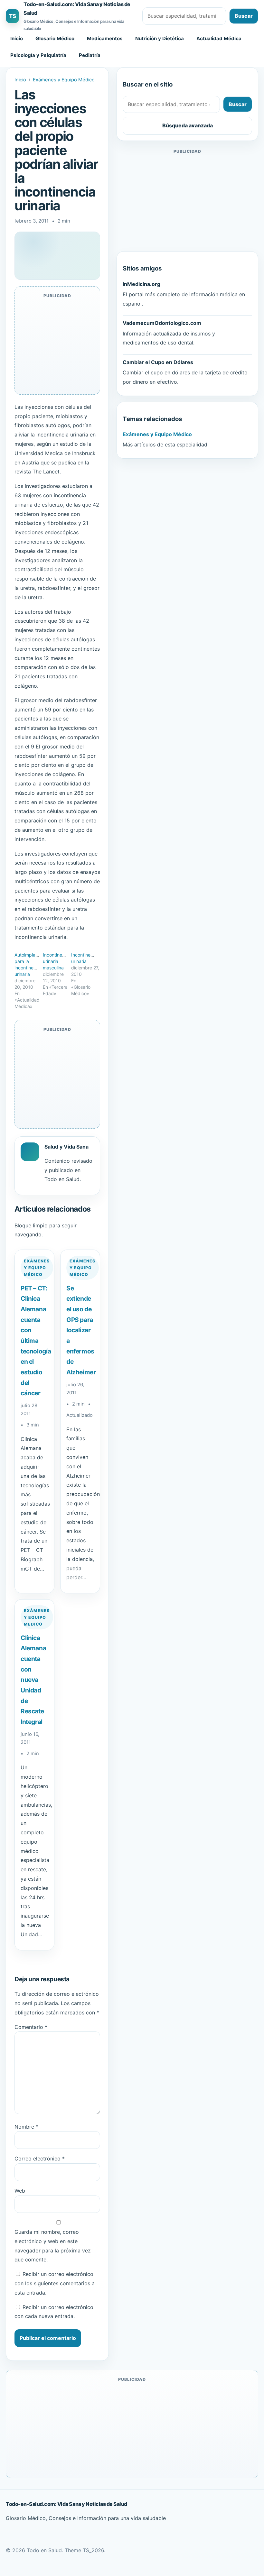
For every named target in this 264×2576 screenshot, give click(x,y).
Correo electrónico (40, 2159)
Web (20, 2191)
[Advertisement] (187, 200)
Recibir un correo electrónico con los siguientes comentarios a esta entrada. (55, 2283)
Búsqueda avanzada (188, 125)
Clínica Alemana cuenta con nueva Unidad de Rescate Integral (33, 1680)
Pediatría (90, 55)
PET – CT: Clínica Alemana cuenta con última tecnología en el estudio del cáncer (36, 1341)
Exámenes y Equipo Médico (64, 80)
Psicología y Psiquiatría (38, 55)
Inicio (17, 38)
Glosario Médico (55, 38)
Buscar (244, 16)
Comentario (31, 2027)
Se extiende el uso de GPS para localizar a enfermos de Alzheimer (81, 1330)
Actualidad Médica (219, 38)
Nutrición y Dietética (160, 38)
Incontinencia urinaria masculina (57, 961)
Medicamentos (105, 38)
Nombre (26, 2127)
